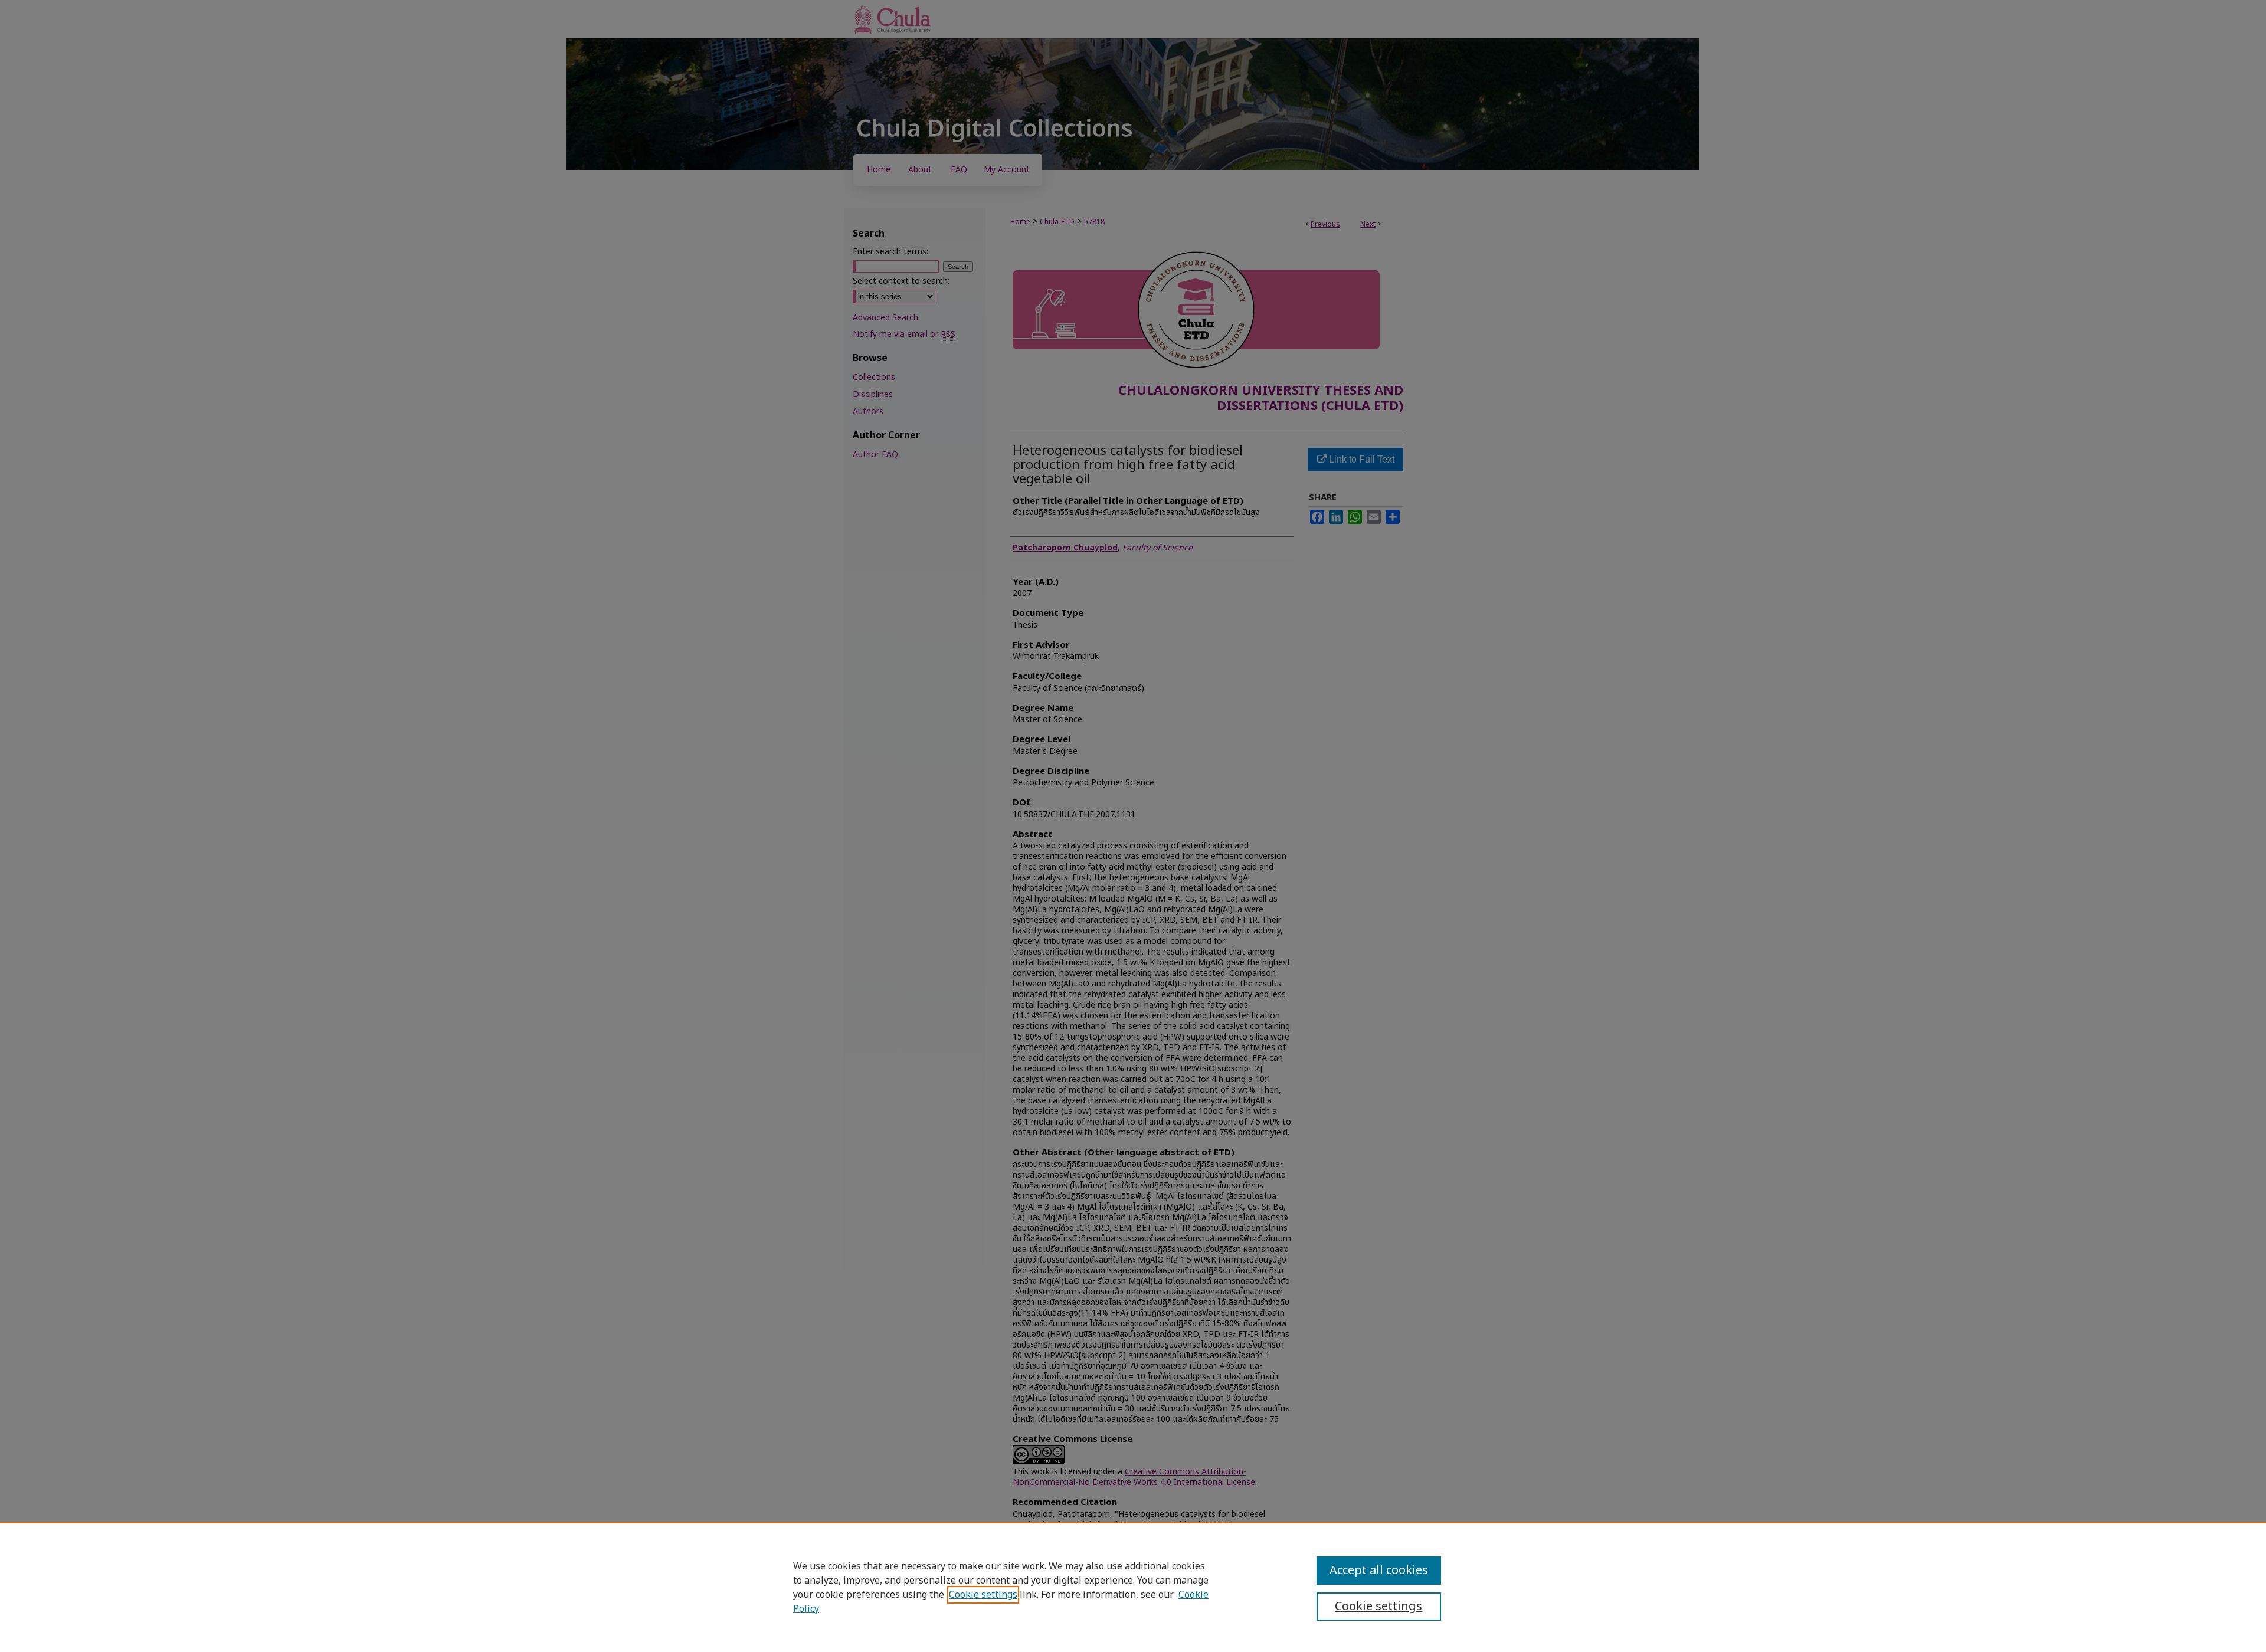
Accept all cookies (1379, 1571)
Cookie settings (983, 1595)
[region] (1133, 1587)
